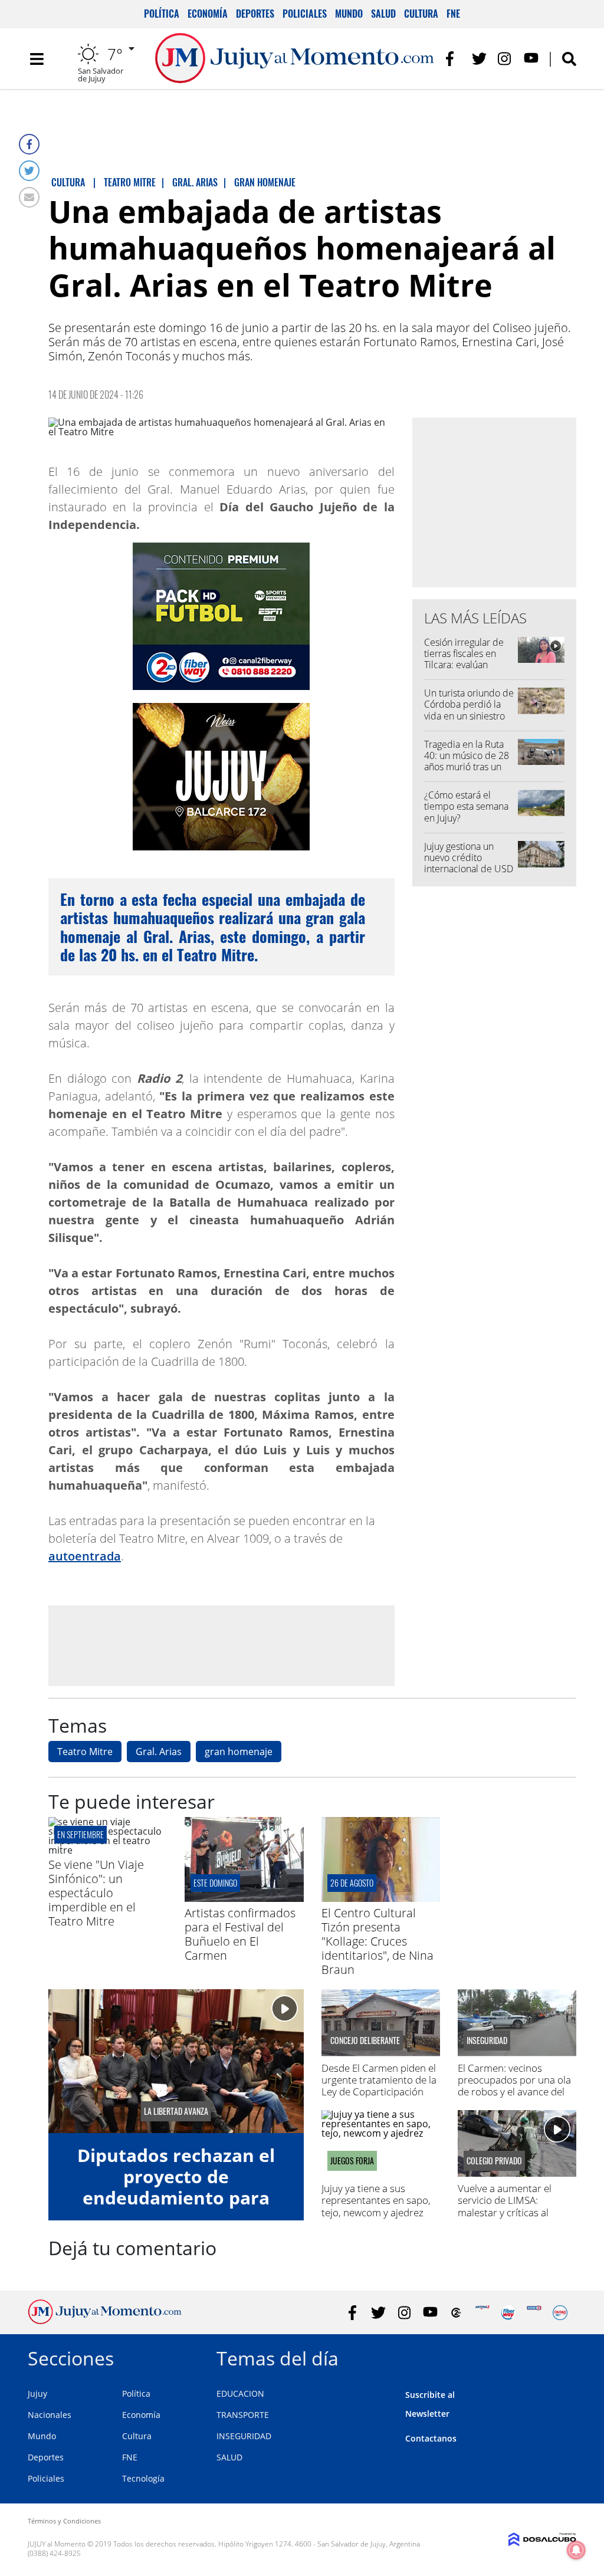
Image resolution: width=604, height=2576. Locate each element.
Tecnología (143, 2478)
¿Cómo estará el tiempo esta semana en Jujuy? (466, 806)
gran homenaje (239, 1752)
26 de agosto (352, 1883)
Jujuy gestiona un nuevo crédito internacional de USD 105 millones (469, 863)
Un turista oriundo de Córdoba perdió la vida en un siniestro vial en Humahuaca (469, 710)
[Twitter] (29, 171)
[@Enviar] (29, 197)
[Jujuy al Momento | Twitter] (479, 59)
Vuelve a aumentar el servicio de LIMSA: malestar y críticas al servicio (505, 2206)
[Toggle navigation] (37, 59)
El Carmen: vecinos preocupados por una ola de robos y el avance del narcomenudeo (514, 2086)
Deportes (255, 14)
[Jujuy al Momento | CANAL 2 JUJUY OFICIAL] (456, 2313)
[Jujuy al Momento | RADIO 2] (534, 2313)
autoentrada (85, 1556)
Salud (383, 14)
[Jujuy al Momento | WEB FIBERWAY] (508, 2313)
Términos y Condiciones (64, 2521)
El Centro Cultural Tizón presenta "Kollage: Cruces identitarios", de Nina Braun (377, 1941)
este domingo (215, 1883)
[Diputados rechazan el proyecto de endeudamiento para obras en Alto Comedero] (176, 2061)
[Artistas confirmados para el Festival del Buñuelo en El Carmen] (244, 1898)
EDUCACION (240, 2393)
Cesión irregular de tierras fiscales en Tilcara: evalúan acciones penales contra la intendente (466, 665)
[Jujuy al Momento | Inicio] (563, 2356)
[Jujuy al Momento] (105, 2321)
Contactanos (431, 2438)
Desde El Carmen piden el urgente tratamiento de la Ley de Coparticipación (379, 2080)
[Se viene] (108, 1850)
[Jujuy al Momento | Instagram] (505, 59)
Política (162, 14)
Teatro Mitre (85, 1752)
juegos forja (352, 2161)
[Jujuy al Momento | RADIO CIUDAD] (560, 2313)
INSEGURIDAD (244, 2436)
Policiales (305, 14)
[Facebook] (29, 144)
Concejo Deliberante (365, 2041)
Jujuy (37, 2393)
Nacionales (50, 2415)
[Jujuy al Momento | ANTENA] (482, 2313)
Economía (208, 14)
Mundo (349, 14)
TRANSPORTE (243, 2415)
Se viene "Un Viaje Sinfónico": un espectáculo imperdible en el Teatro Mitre (96, 1893)
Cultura (421, 14)
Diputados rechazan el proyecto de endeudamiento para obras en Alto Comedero (176, 2187)
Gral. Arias (159, 1752)
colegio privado (494, 2161)
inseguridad (487, 2041)
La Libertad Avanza (176, 2111)
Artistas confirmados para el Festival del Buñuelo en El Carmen (240, 1934)
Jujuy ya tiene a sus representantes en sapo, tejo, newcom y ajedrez (376, 2200)
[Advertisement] (221, 1645)
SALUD (229, 2457)
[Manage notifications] (576, 2550)
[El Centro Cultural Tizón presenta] (381, 1898)
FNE (453, 14)
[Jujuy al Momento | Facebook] (453, 59)
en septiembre (81, 1834)
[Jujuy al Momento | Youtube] (531, 59)
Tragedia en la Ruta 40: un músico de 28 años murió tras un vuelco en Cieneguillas (467, 767)
